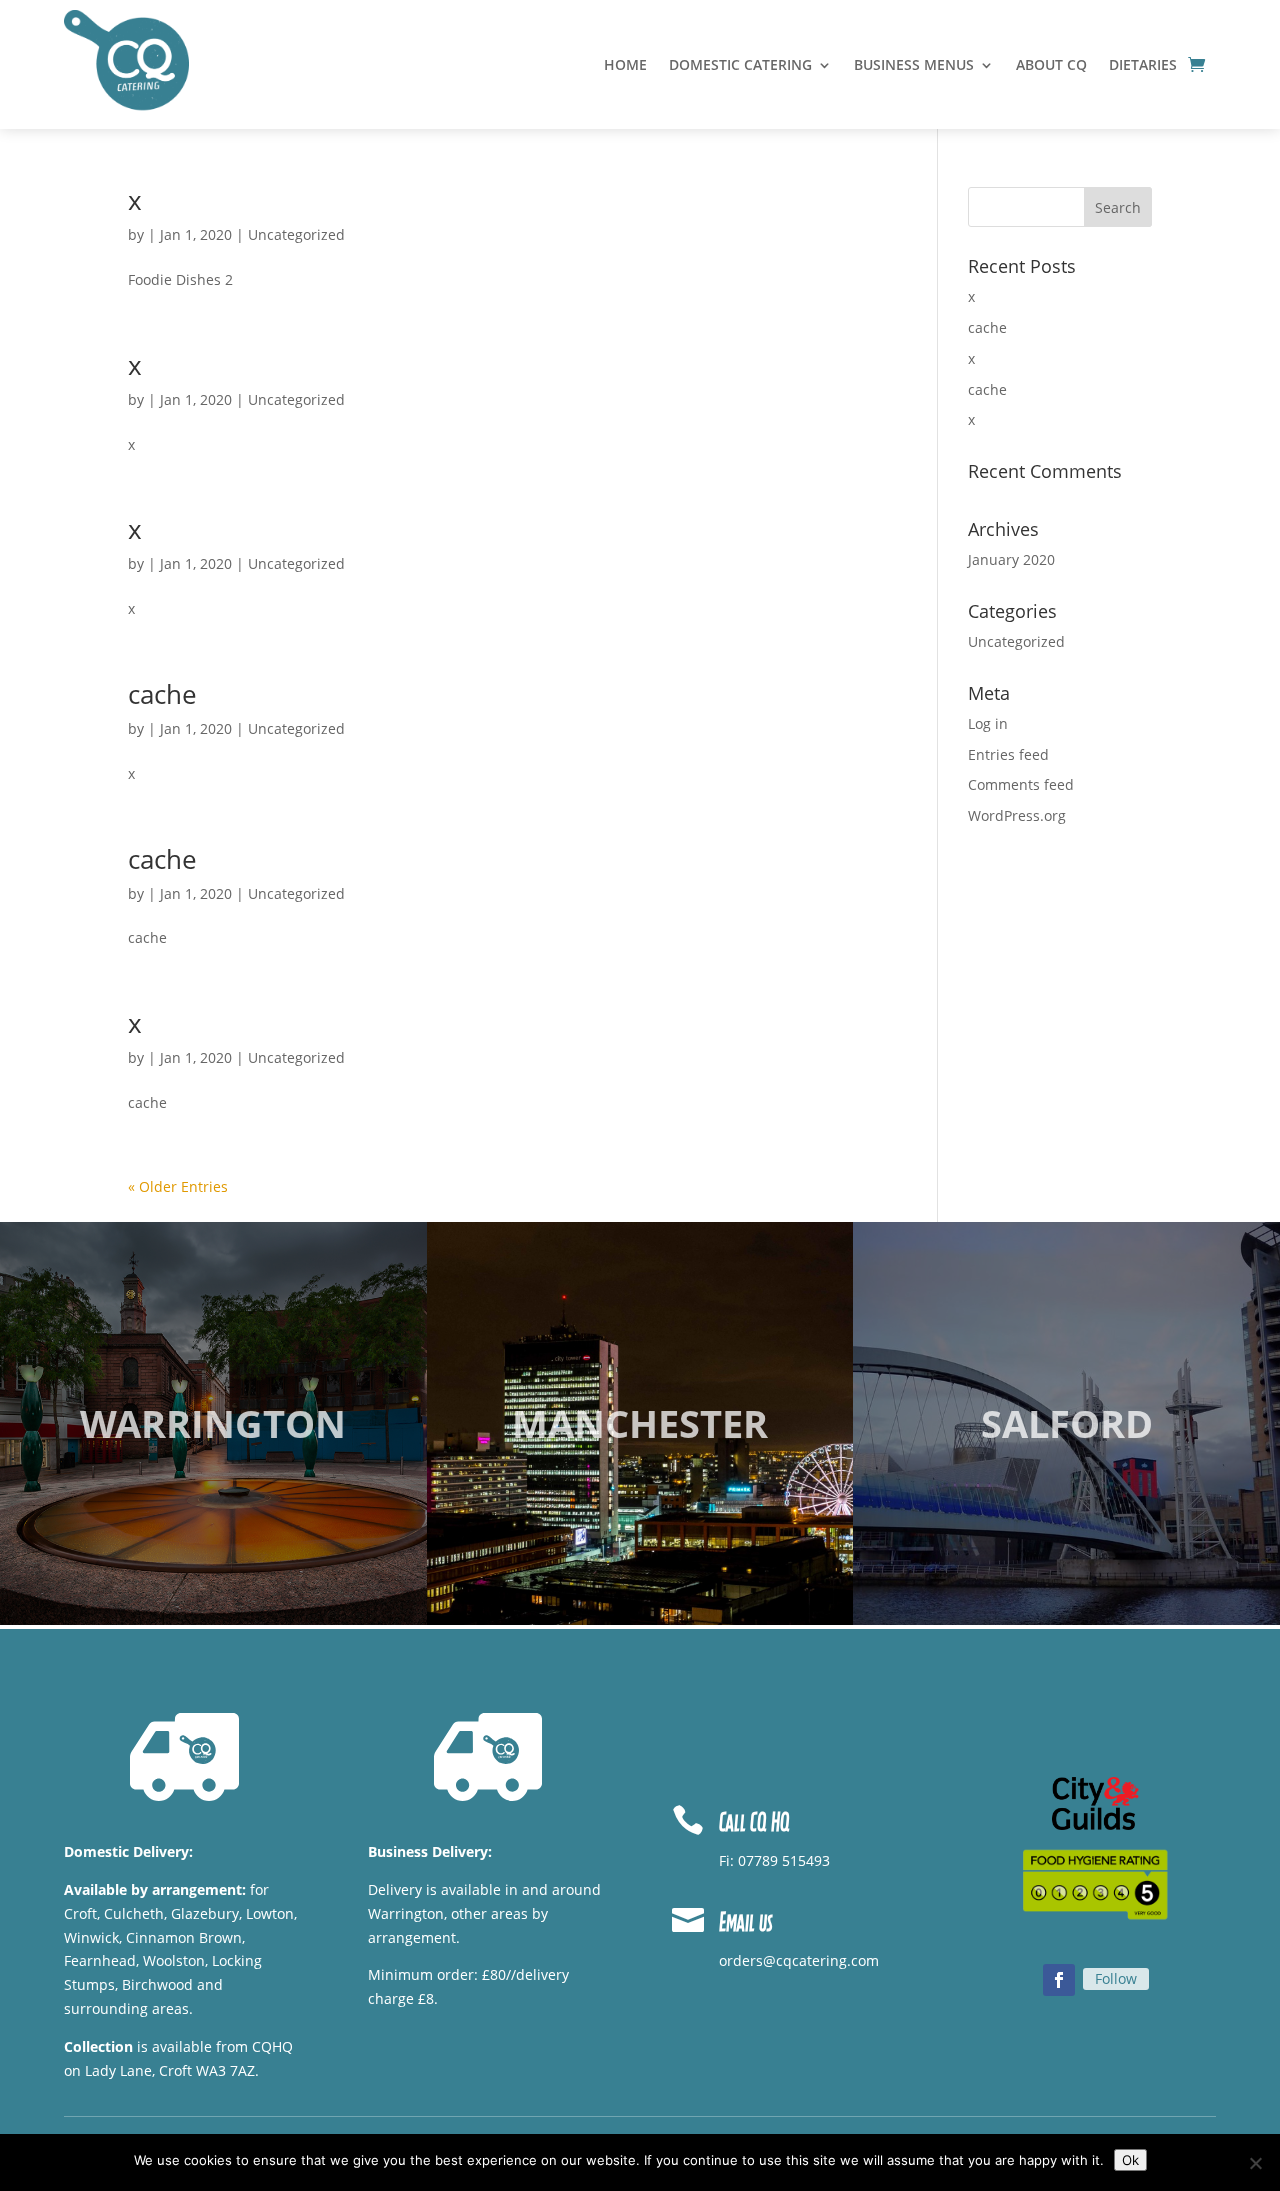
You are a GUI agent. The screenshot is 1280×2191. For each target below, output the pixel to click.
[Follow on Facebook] (1059, 1980)
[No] (1255, 2163)
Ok (1130, 2160)
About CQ (1051, 66)
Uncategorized (296, 234)
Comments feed (1021, 784)
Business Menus (914, 66)
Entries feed (1008, 754)
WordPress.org (1017, 815)
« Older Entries (178, 1186)
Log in (988, 723)
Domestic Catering (740, 66)
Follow (1116, 1978)
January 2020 (1011, 559)
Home (625, 66)
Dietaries (1143, 66)
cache (162, 694)
